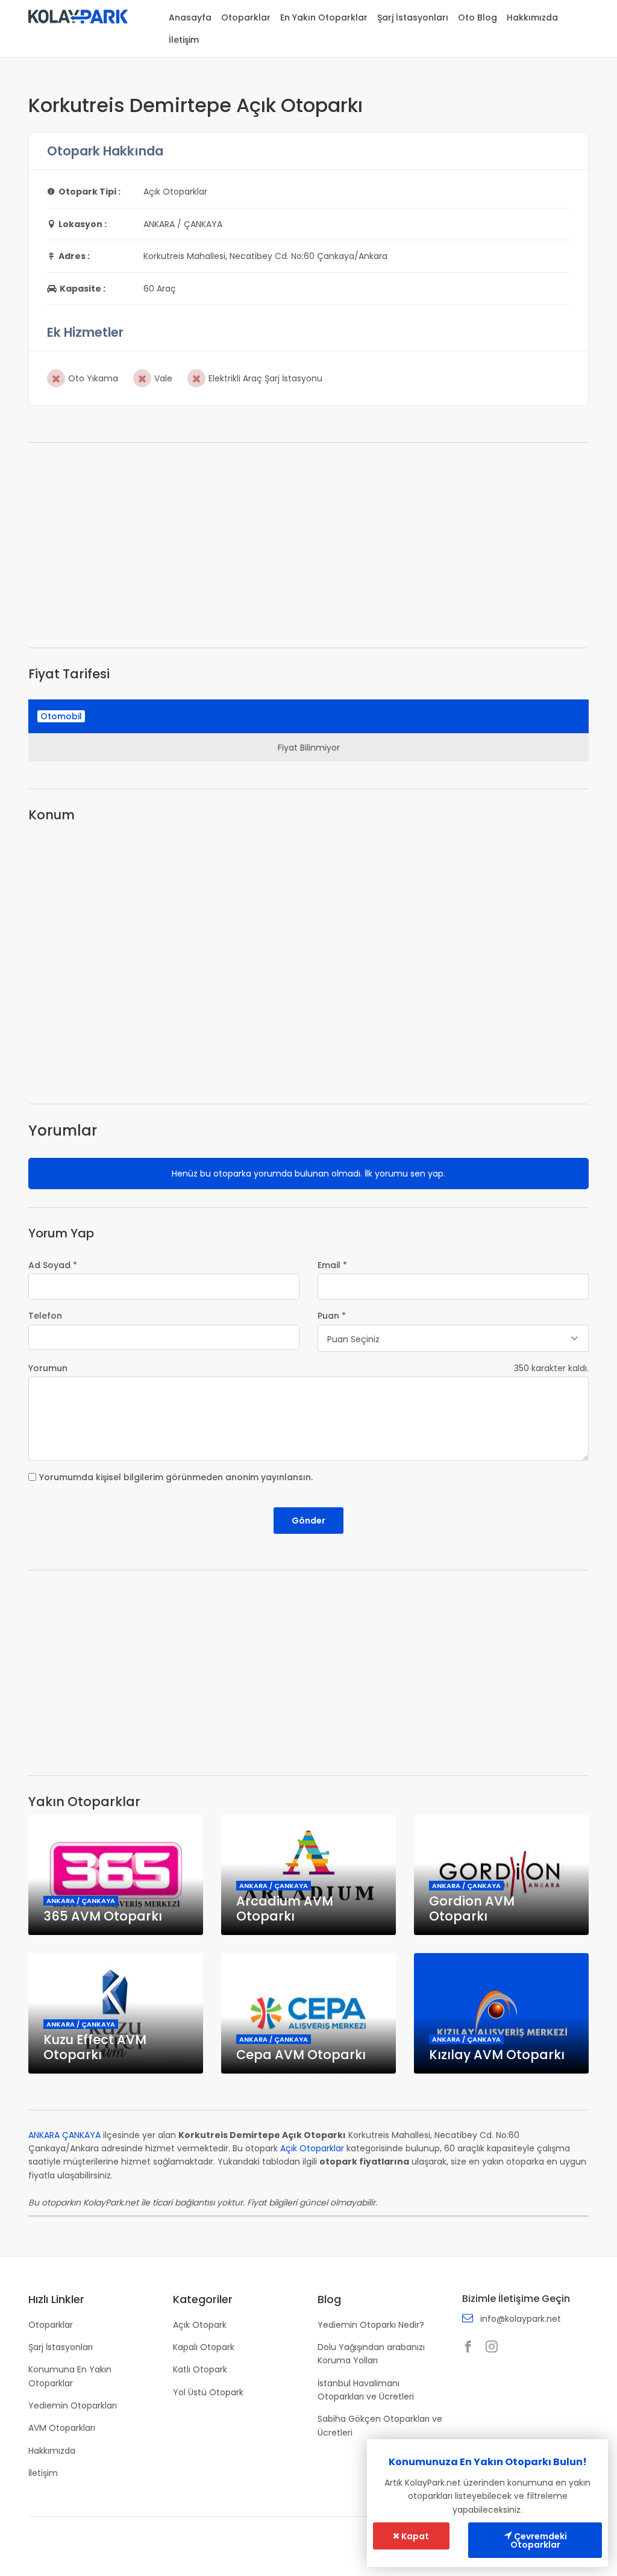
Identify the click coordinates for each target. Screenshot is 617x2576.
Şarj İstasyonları (413, 17)
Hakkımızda (532, 17)
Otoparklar (246, 17)
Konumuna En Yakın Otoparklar (70, 2376)
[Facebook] (471, 2348)
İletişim (184, 40)
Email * (332, 1265)
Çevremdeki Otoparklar (539, 2540)
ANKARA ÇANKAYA (64, 2135)
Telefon (45, 1316)
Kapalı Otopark (204, 2347)
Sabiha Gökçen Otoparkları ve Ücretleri (380, 2425)
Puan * (332, 1316)
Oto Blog (478, 17)
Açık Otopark (200, 2325)
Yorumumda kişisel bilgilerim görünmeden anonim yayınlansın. (176, 1477)
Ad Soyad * (53, 1265)
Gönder (308, 1521)
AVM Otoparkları (62, 2428)
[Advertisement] (308, 545)
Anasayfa (190, 17)
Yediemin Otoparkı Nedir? (371, 2325)
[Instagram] (495, 2348)
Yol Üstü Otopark (208, 2392)
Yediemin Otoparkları (73, 2406)
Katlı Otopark (200, 2369)
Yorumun (48, 1368)
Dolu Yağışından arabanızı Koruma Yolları (371, 2354)
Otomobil (61, 716)
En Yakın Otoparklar (324, 17)
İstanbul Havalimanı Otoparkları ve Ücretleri (366, 2390)
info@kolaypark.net (521, 2319)
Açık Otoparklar (312, 2148)
